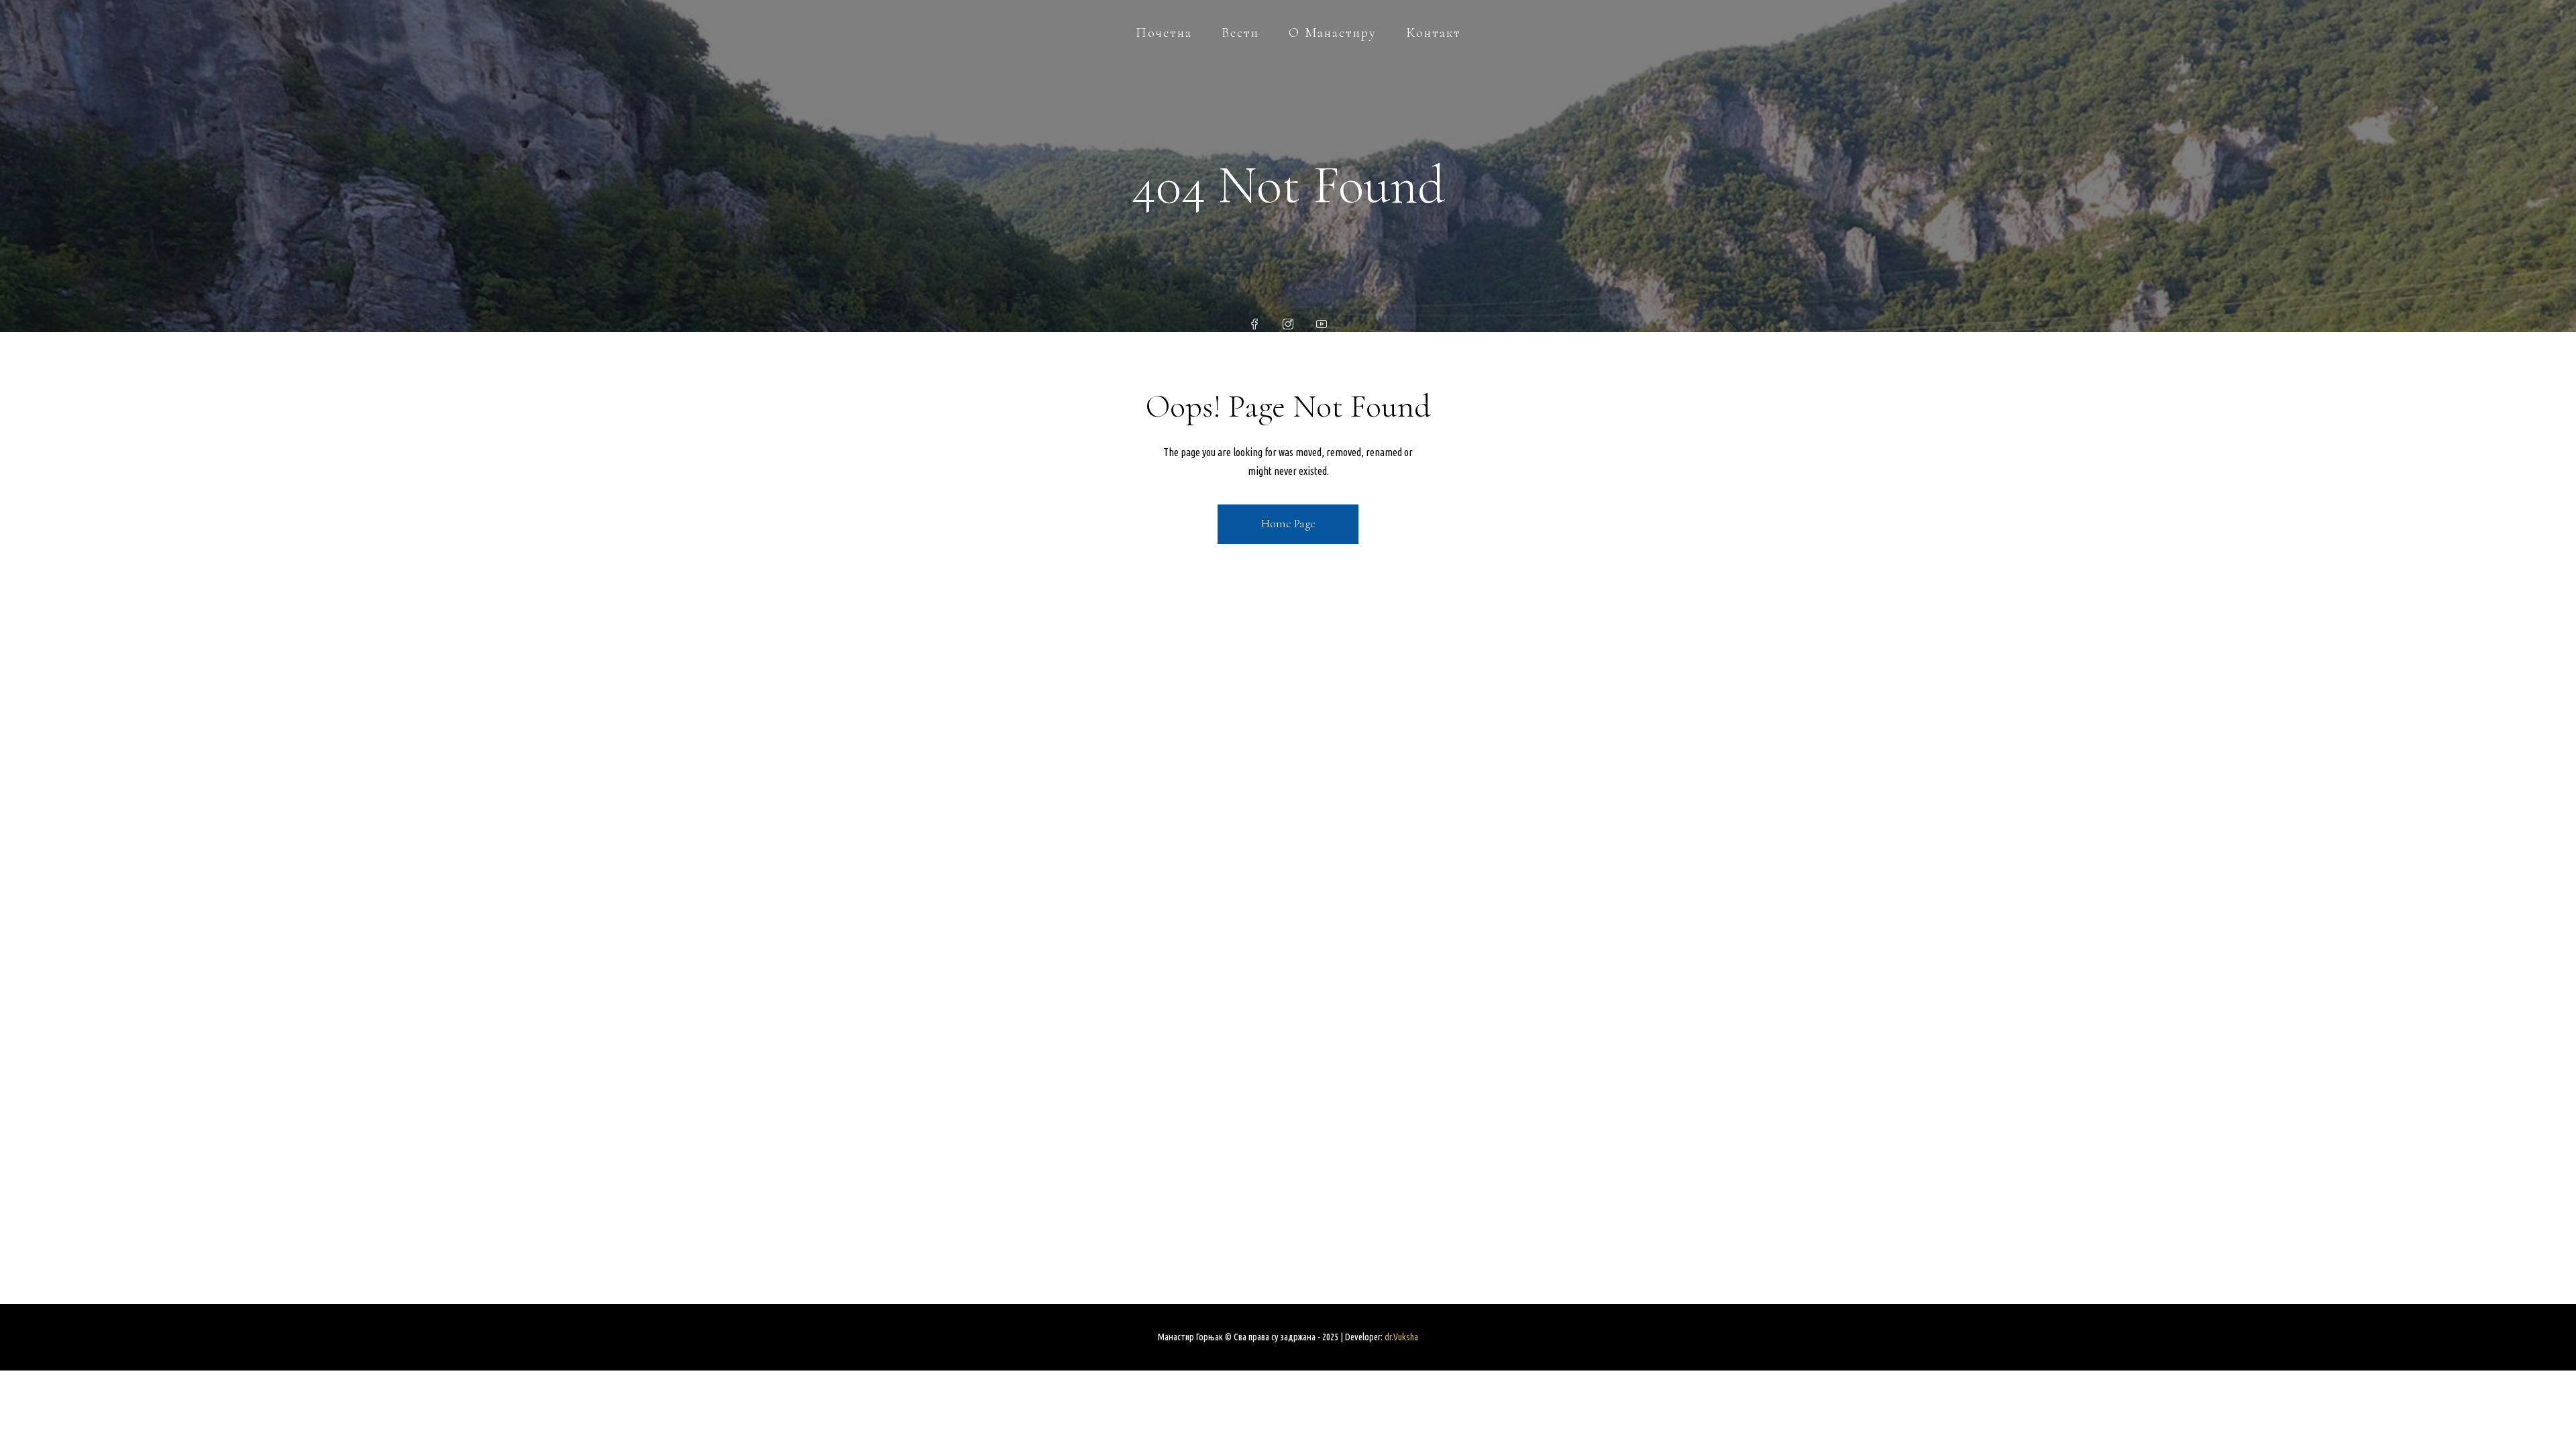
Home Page (1288, 523)
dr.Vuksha (1401, 1337)
